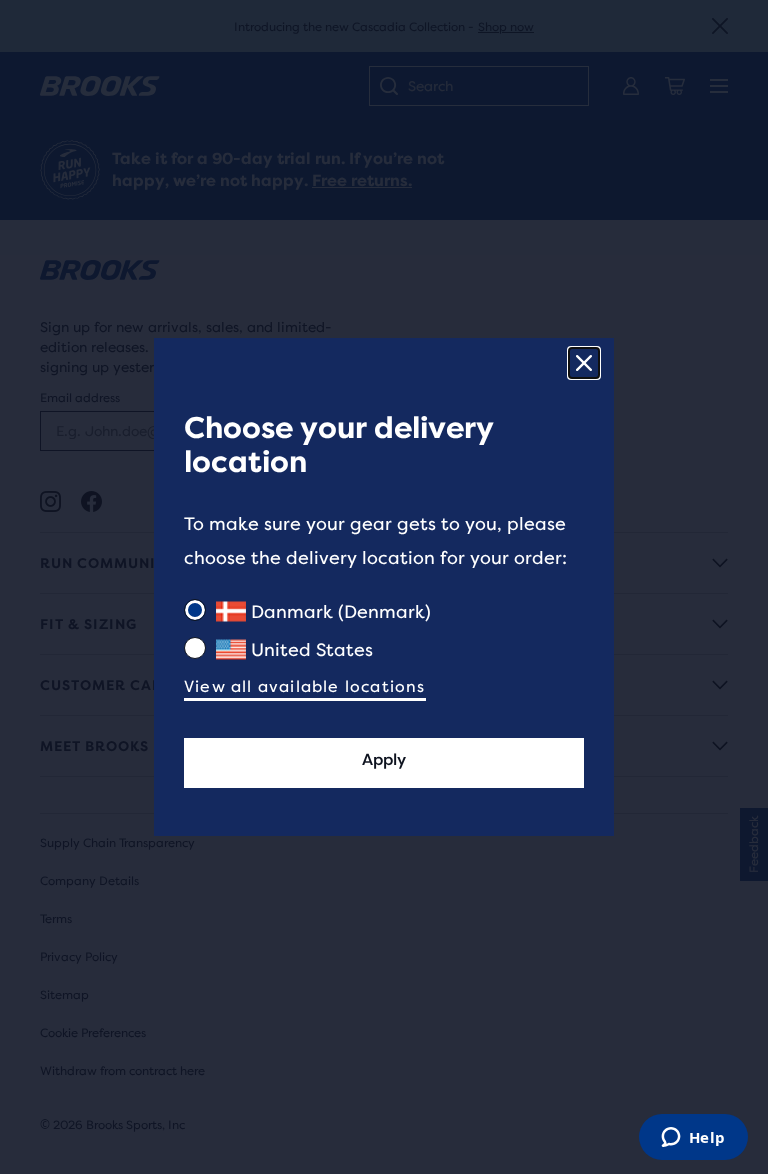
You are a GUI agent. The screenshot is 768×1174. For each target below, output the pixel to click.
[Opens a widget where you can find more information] (693, 1139)
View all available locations (305, 686)
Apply (384, 759)
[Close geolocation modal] (584, 363)
